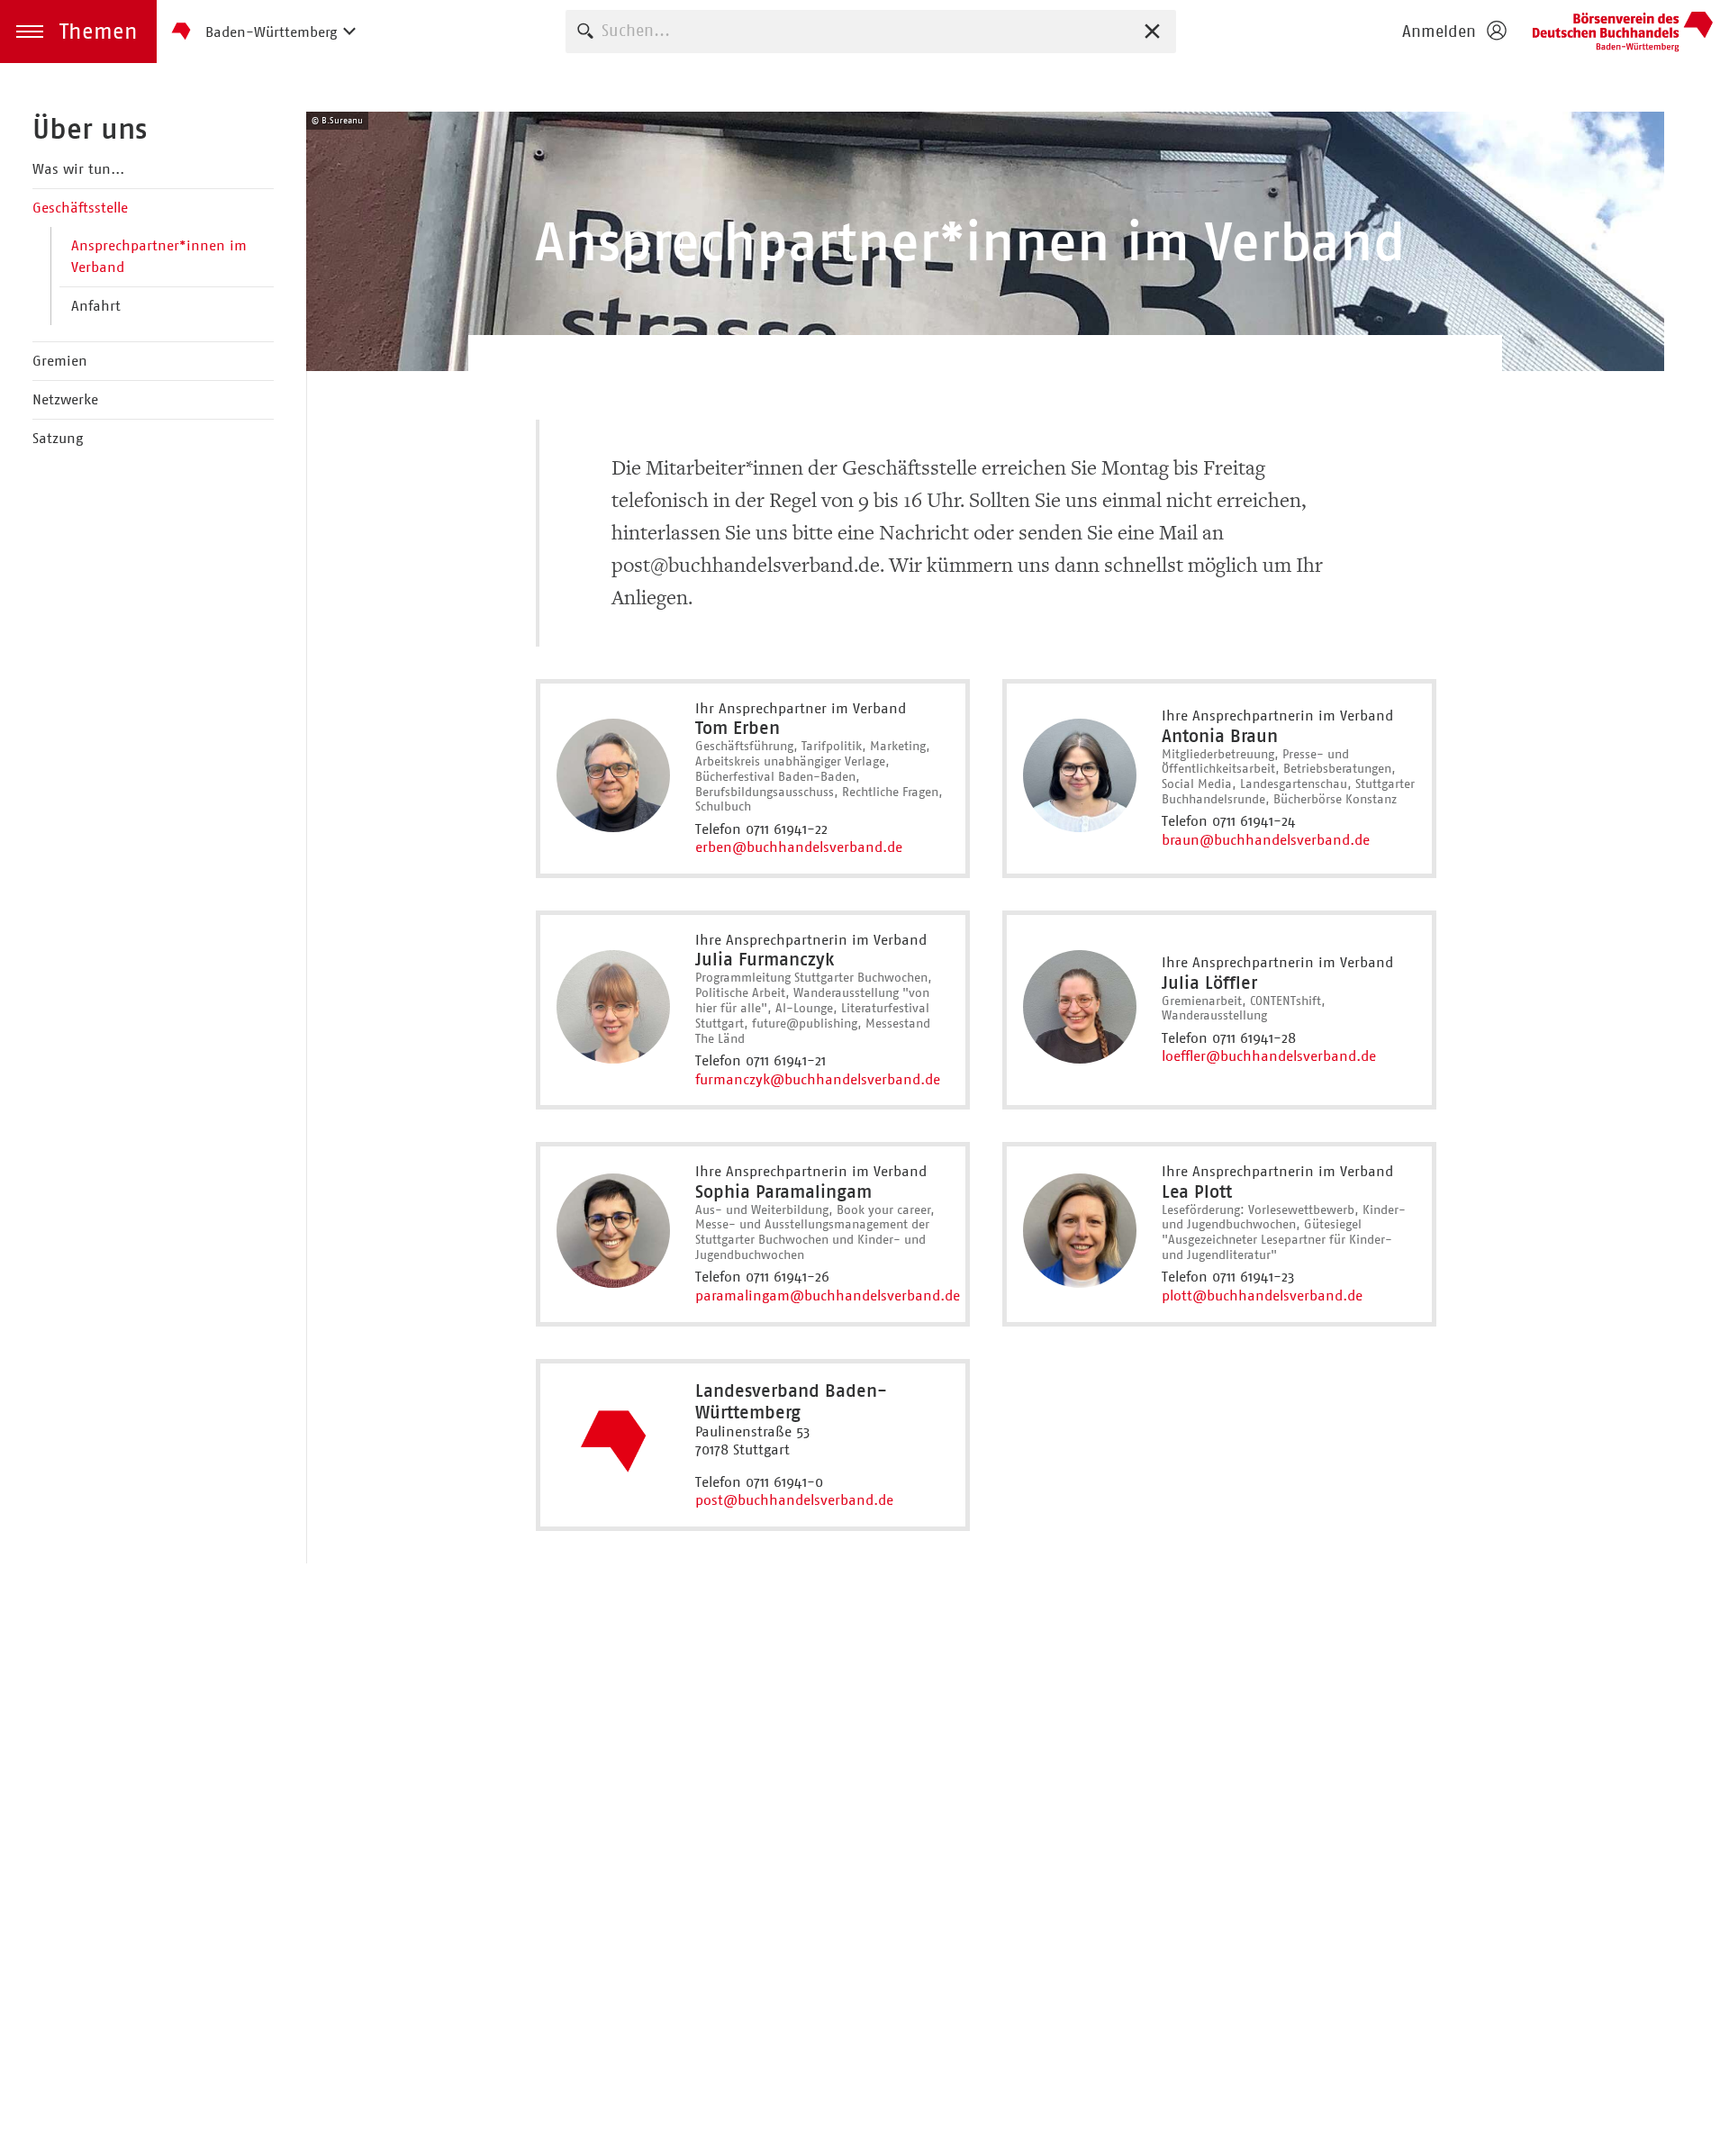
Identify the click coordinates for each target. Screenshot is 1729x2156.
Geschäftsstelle (80, 208)
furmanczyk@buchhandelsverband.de (818, 1079)
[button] (78, 32)
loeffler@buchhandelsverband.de (1269, 1056)
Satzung (58, 438)
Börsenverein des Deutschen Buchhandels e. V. (1623, 32)
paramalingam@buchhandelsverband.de (828, 1295)
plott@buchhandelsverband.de (1262, 1295)
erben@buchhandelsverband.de (799, 847)
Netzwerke (65, 399)
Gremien (60, 361)
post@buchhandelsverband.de (794, 1500)
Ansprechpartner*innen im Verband (159, 256)
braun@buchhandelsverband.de (1266, 840)
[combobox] (871, 31)
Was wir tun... (78, 169)
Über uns (90, 129)
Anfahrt (96, 306)
